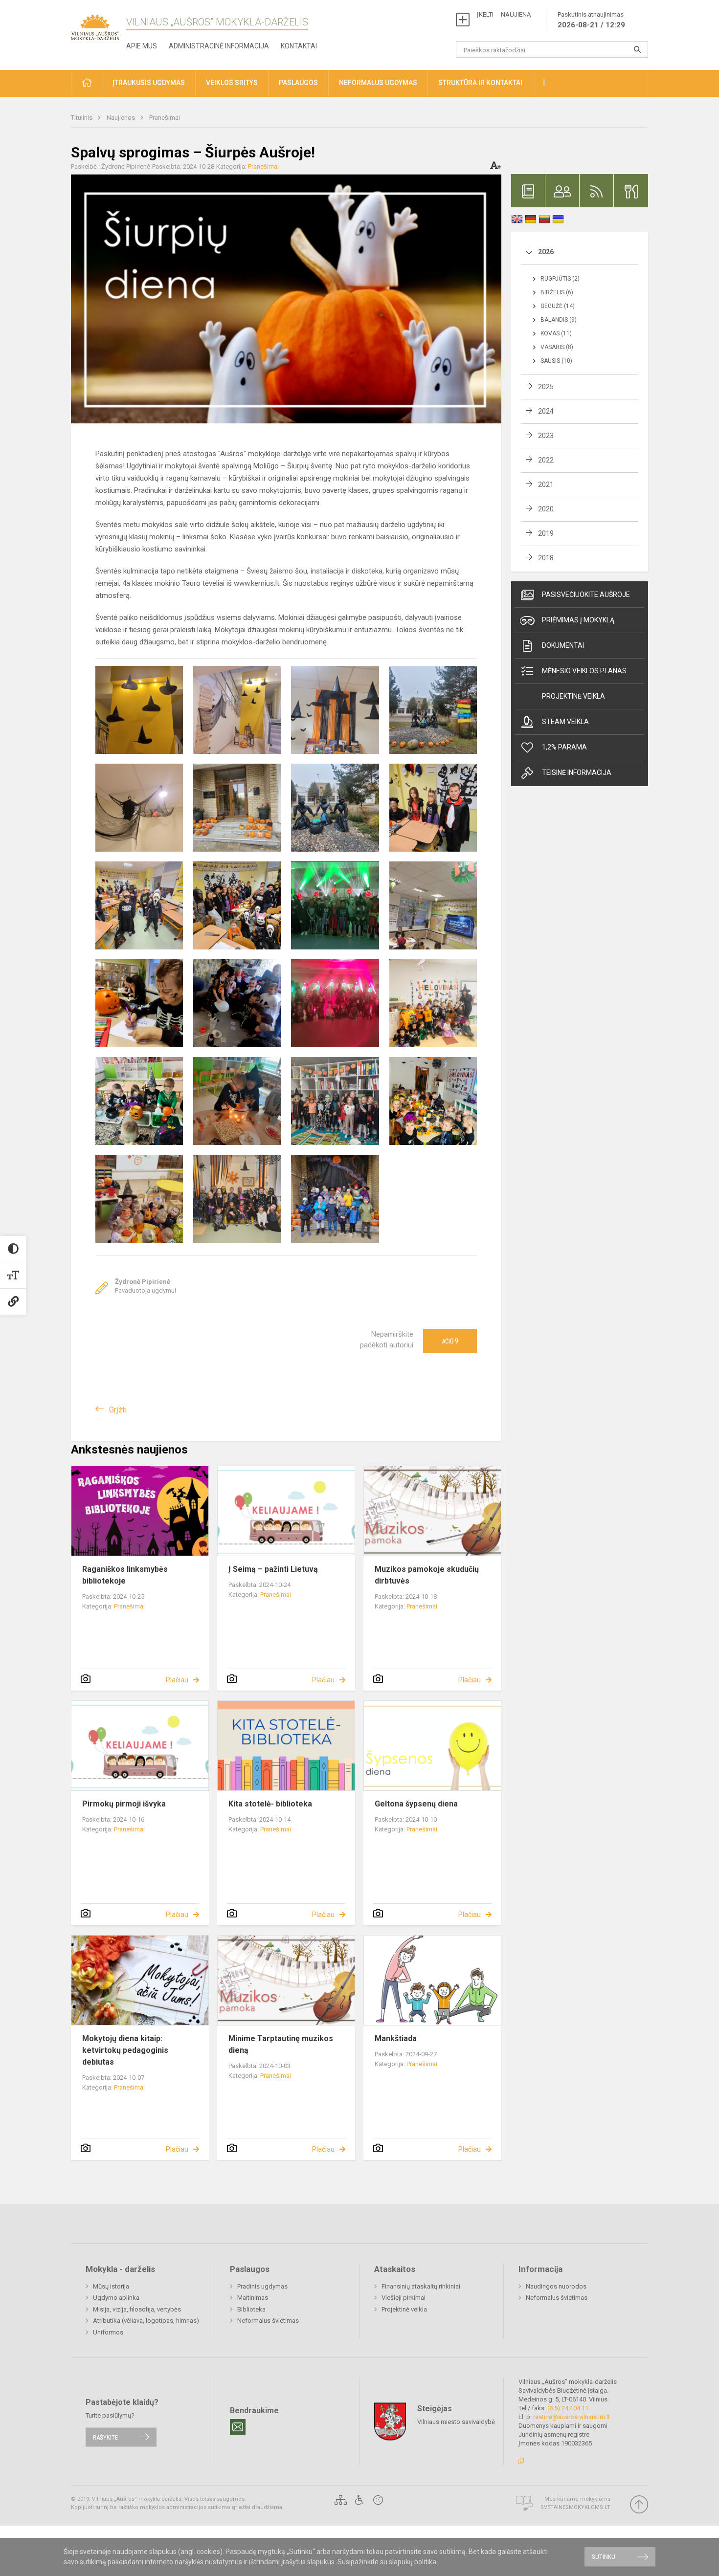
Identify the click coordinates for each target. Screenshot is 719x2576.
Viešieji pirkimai (404, 2298)
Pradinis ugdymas (262, 2286)
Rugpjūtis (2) (560, 279)
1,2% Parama (564, 747)
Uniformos (108, 2332)
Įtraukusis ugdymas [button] (149, 83)
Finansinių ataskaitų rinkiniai (421, 2286)
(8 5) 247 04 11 (568, 2408)
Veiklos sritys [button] (232, 83)
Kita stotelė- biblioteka (270, 1804)
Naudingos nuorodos (556, 2286)
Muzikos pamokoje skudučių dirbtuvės (427, 1575)
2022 (546, 460)
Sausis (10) (556, 361)
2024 (546, 411)
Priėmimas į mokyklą (578, 620)
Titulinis (82, 118)
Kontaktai (299, 46)
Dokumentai (563, 645)
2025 (546, 387)
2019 (546, 533)
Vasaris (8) (557, 347)
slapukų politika (413, 2562)
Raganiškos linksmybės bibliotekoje (125, 1575)
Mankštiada (396, 2038)
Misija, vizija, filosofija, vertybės (137, 2309)
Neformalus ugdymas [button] (378, 83)
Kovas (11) (556, 333)
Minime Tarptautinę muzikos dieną (281, 2044)
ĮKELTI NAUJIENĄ (504, 14)
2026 (546, 252)
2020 (546, 509)
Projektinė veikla (573, 696)
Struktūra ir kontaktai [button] (480, 83)
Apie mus (142, 46)
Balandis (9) (559, 320)
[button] (87, 83)
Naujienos (122, 118)
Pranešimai (165, 118)
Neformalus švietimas (268, 2321)
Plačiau (177, 1680)
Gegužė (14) (558, 306)
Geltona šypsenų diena (416, 1804)
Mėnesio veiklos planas (584, 671)
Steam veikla (565, 722)
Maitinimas (253, 2298)
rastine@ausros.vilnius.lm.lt (572, 2417)
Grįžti (118, 1410)
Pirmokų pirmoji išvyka (124, 1804)
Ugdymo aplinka (116, 2298)
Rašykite (105, 2437)
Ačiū (450, 1341)
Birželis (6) (557, 292)
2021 (546, 484)
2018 (546, 558)
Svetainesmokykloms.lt (575, 2507)
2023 (546, 436)
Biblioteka (251, 2309)
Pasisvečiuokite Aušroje (586, 594)
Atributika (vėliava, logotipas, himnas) (146, 2321)
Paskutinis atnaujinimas (591, 20)
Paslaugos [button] (298, 83)
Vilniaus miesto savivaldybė (456, 2422)
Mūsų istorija (111, 2286)
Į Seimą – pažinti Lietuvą (273, 1569)
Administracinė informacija (219, 46)
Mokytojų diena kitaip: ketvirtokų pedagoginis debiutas (125, 2050)
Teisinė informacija (577, 772)
